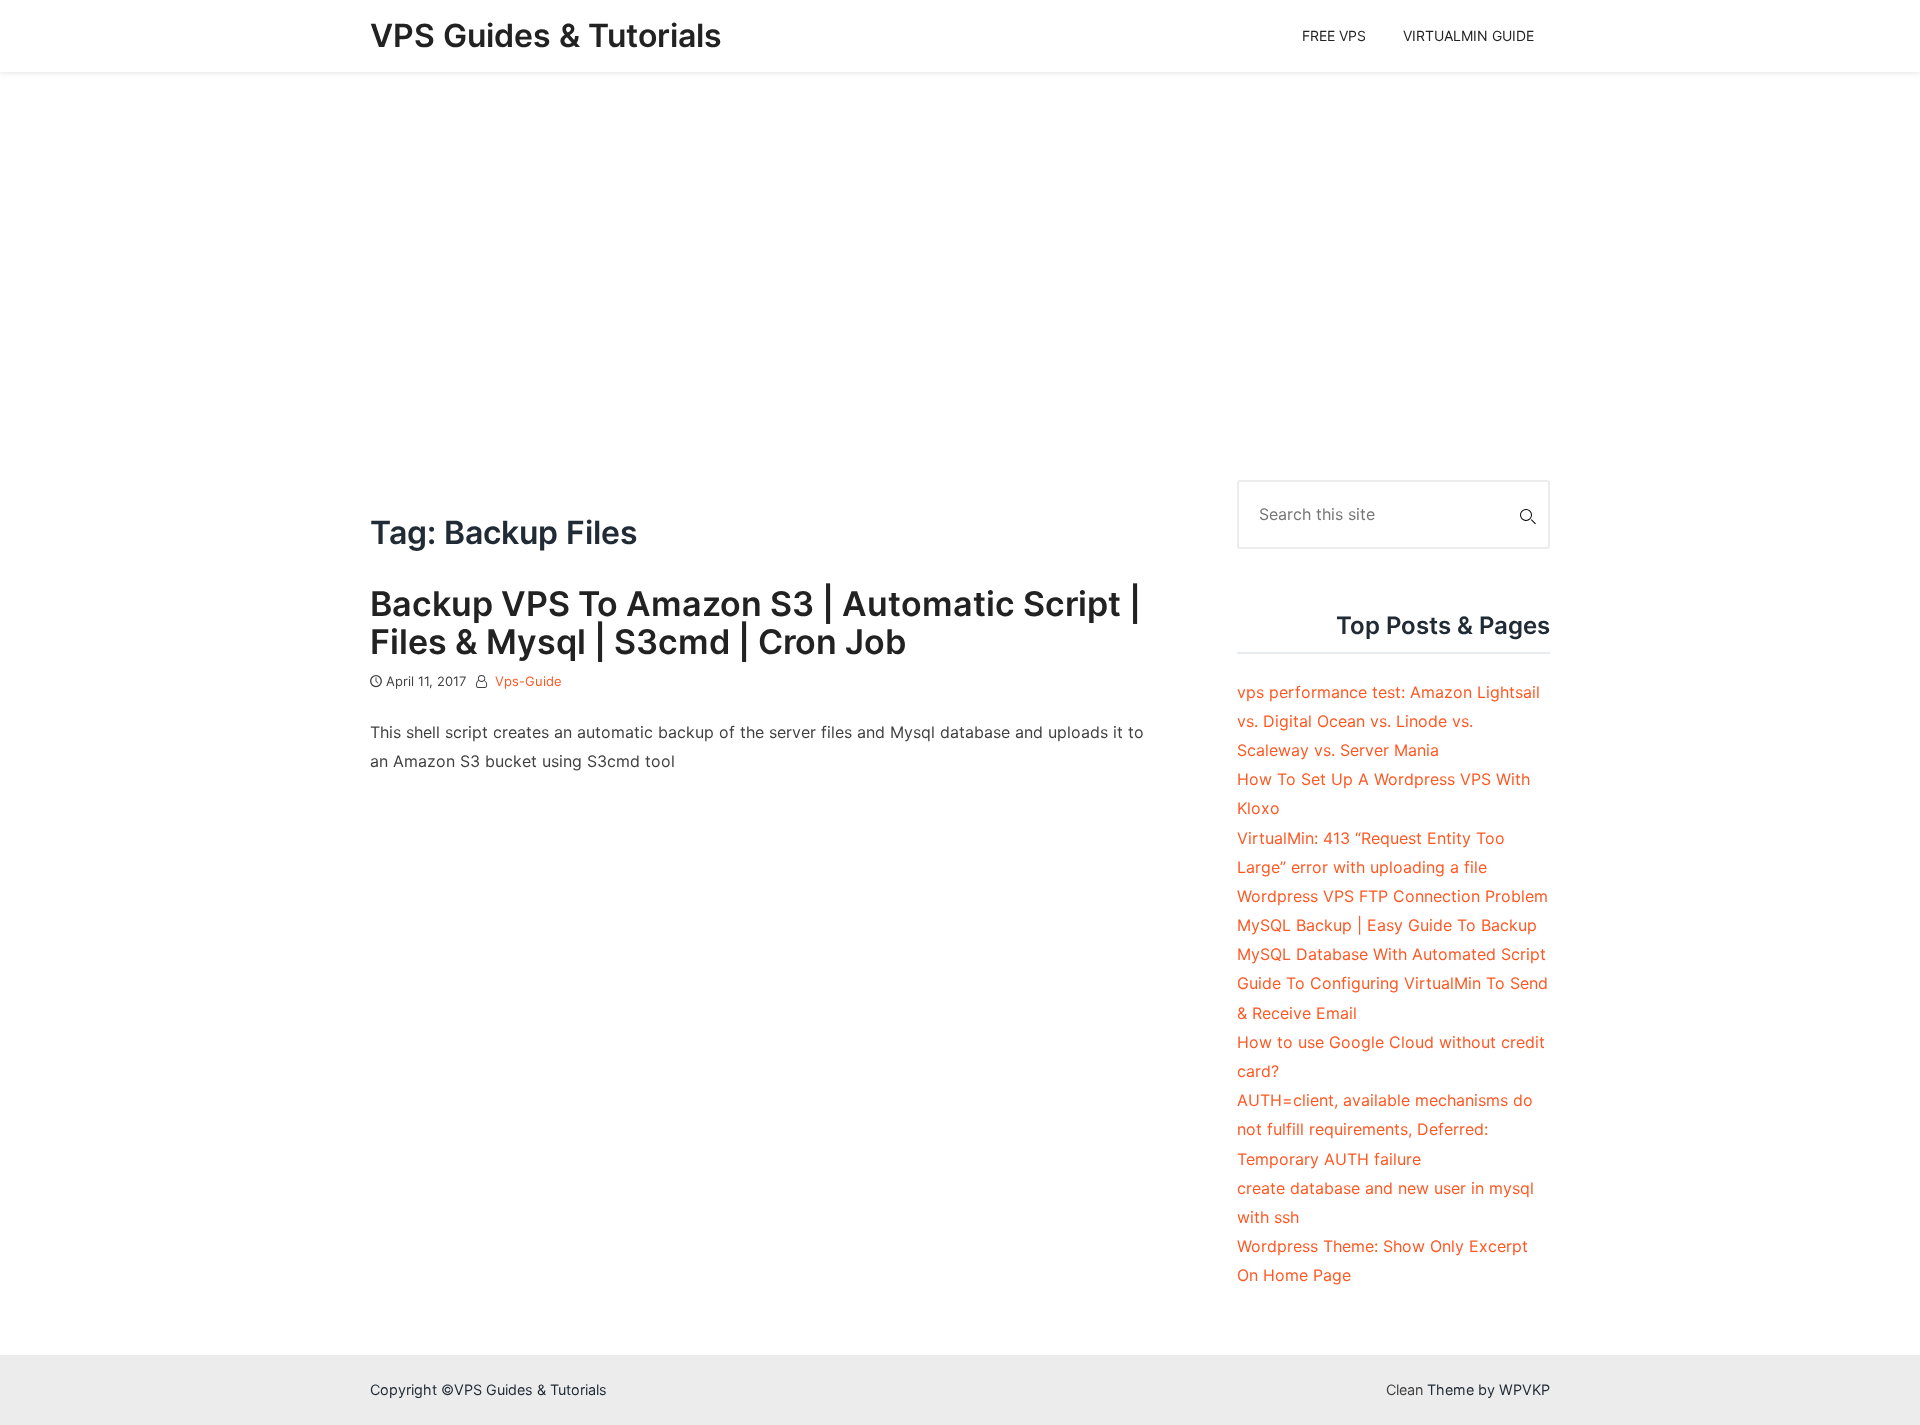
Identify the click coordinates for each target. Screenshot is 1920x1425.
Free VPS (1334, 35)
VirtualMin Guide (1468, 35)
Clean (1404, 1389)
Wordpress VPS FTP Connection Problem (1392, 896)
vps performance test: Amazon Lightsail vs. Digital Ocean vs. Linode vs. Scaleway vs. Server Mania (1388, 721)
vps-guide (528, 681)
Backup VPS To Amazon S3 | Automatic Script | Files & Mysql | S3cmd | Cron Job (755, 622)
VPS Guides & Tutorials (546, 35)
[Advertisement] (960, 276)
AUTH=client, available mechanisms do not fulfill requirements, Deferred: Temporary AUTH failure (1385, 1129)
